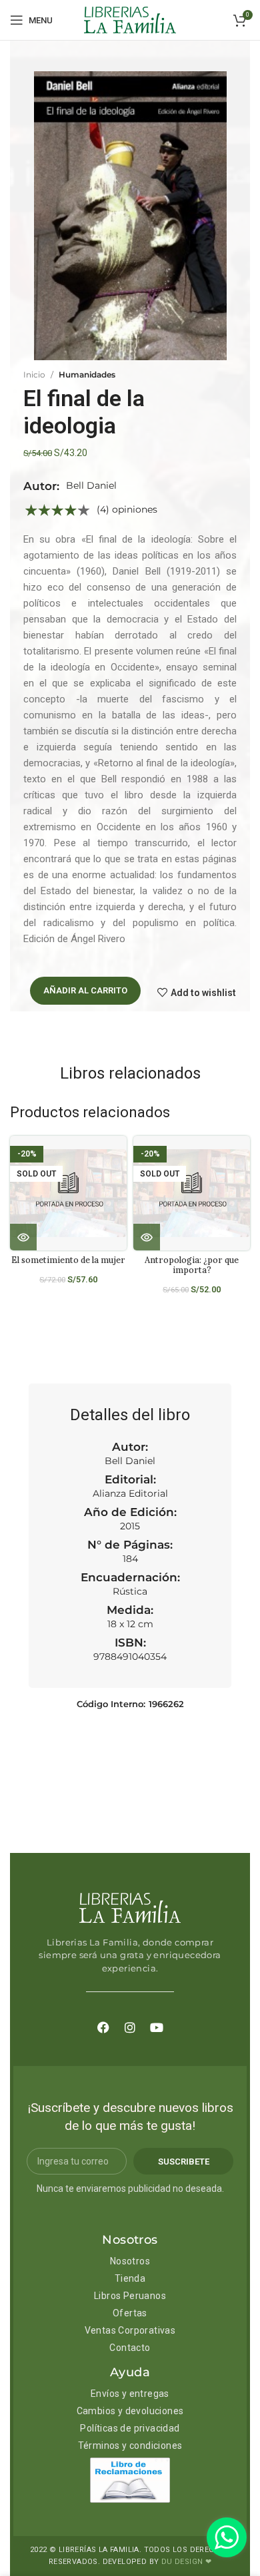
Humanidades (87, 375)
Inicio (34, 375)
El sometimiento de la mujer (68, 1260)
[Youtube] (157, 2027)
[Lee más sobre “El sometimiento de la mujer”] (23, 1237)
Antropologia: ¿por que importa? (192, 1265)
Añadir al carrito (85, 990)
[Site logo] (130, 19)
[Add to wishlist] (122, 1158)
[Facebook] (103, 2027)
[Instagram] (130, 2027)
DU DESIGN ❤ (186, 2562)
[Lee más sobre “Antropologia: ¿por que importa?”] (147, 1237)
